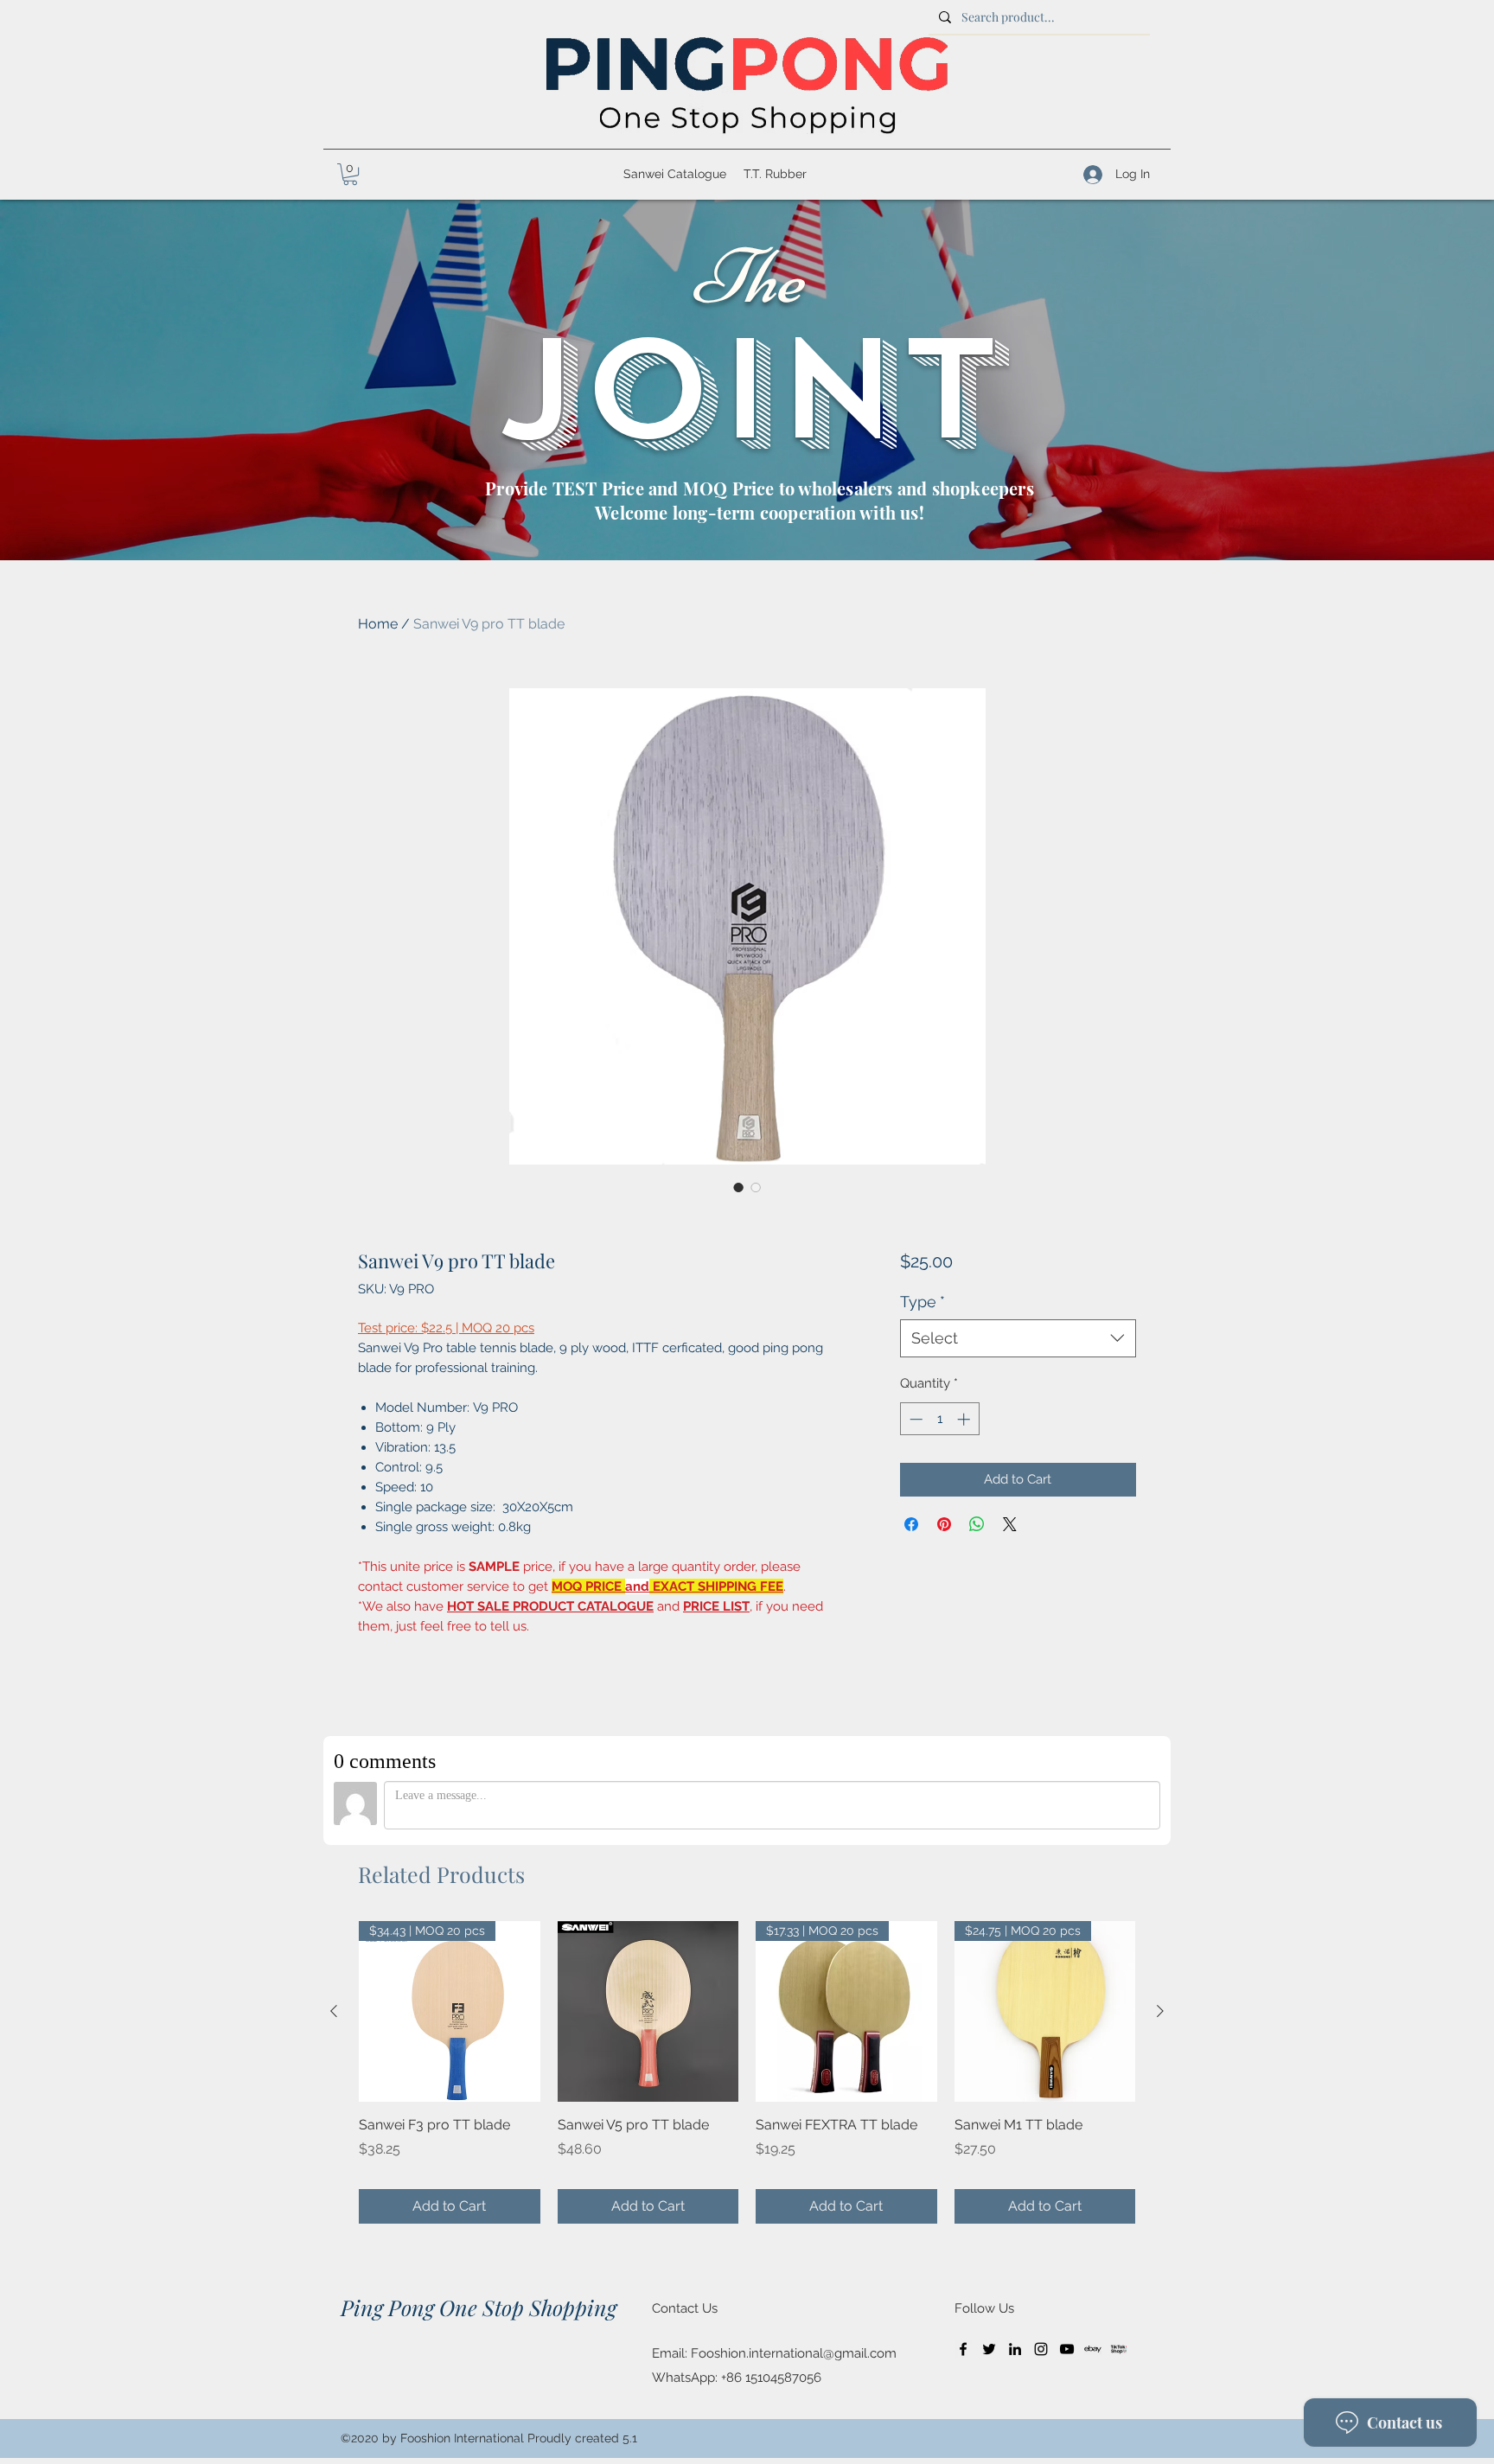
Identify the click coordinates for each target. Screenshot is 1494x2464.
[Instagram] (1041, 2349)
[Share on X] (1010, 1524)
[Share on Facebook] (911, 1524)
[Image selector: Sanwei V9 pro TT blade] (738, 1187)
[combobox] (1018, 1338)
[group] (747, 2072)
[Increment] (965, 1419)
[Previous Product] (334, 2011)
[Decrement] (914, 1419)
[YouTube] (1067, 2349)
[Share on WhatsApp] (977, 1524)
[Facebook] (963, 2349)
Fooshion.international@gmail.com (794, 2353)
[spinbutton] (939, 1419)
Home (378, 624)
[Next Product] (1160, 2011)
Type (923, 1302)
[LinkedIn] (1015, 2349)
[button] (350, 174)
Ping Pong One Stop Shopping (479, 2307)
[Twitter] (989, 2349)
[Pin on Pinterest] (944, 1524)
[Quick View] (648, 2012)
